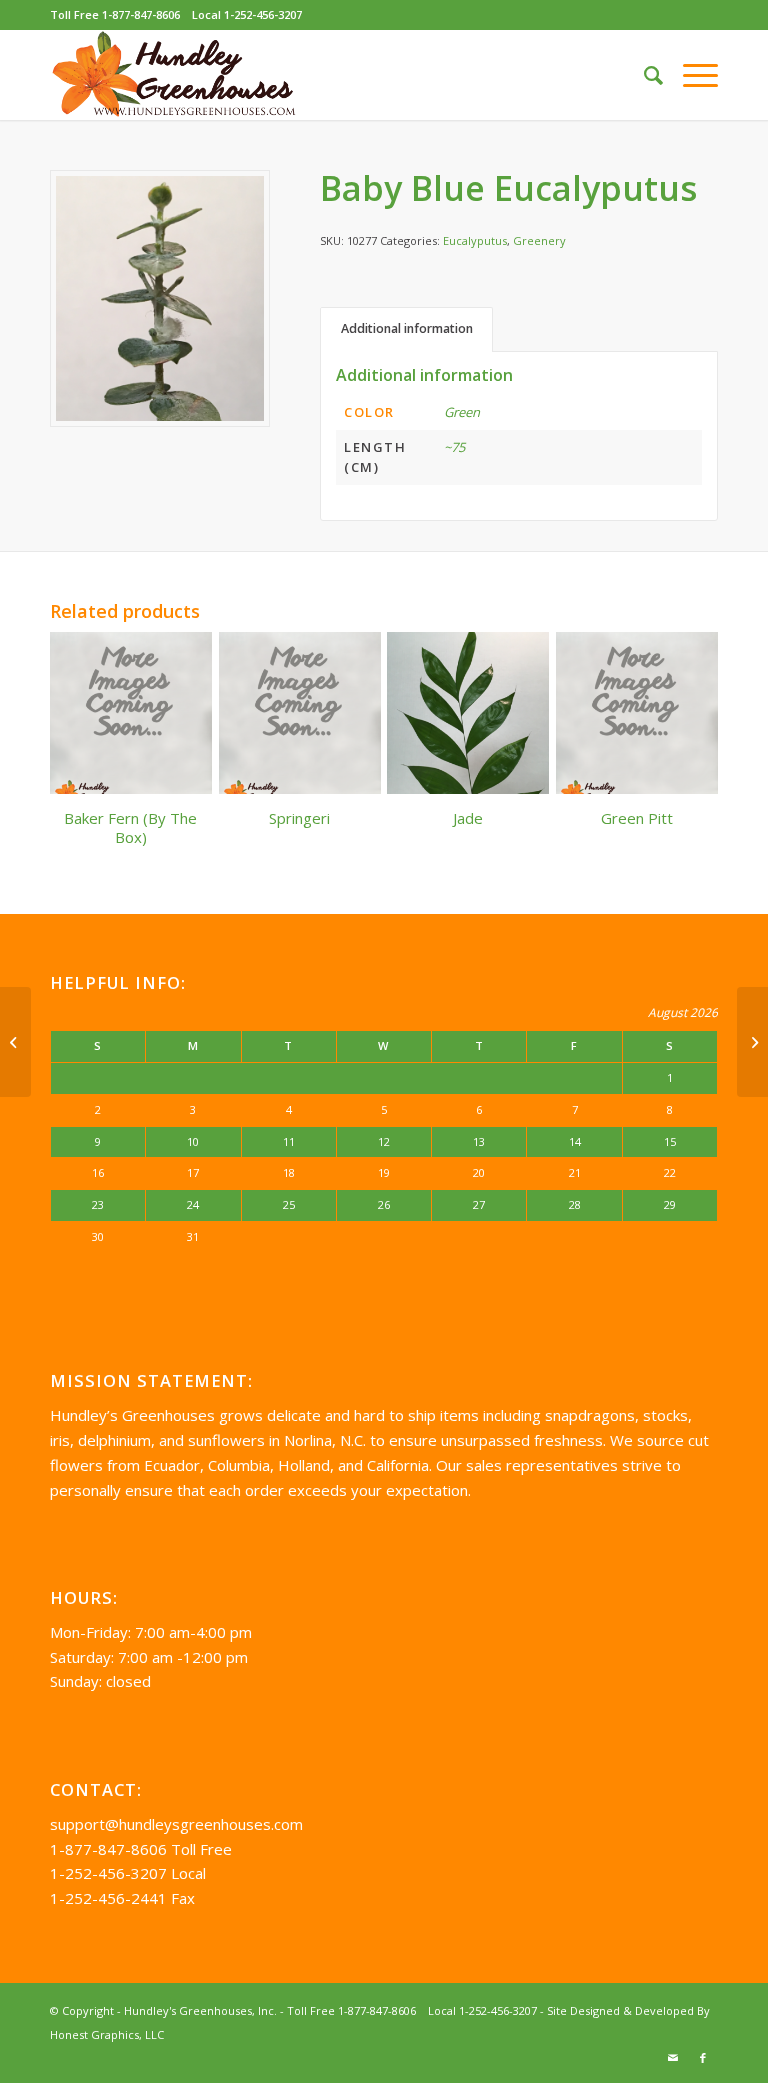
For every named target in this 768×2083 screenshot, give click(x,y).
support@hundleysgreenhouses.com (176, 1824)
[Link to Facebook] (703, 2058)
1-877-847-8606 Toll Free (141, 1849)
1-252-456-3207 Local (128, 1873)
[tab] (406, 329)
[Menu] (690, 75)
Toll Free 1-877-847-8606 (115, 14)
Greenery (539, 240)
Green (462, 412)
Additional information (407, 328)
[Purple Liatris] (752, 1042)
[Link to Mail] (673, 2058)
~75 (454, 447)
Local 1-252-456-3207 (247, 14)
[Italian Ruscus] (15, 1042)
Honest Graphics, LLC (107, 2034)
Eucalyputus (475, 240)
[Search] (643, 75)
